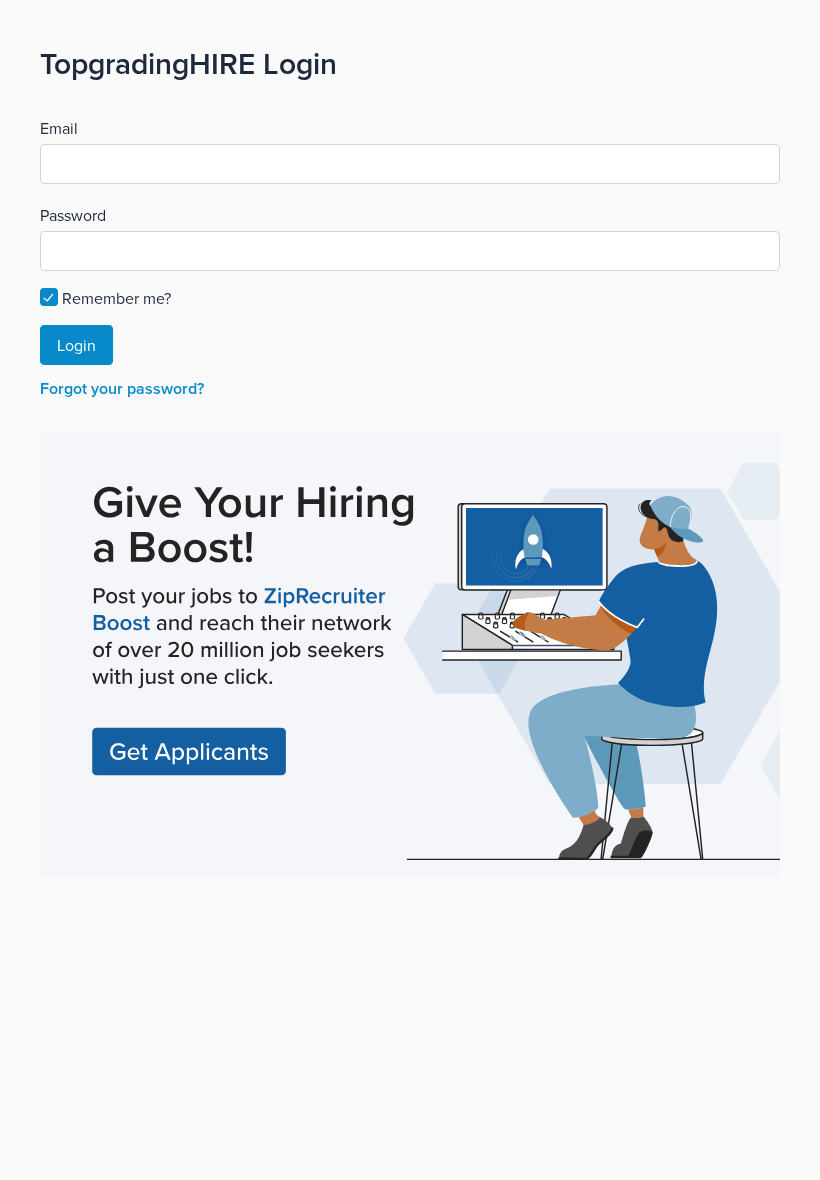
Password (73, 215)
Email (59, 128)
